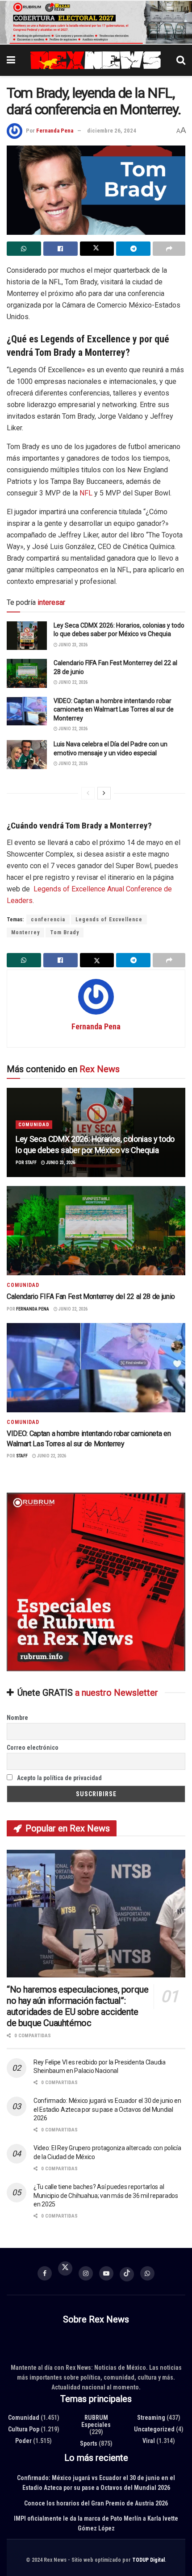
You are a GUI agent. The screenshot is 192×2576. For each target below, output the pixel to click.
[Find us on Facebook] (45, 2273)
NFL (86, 493)
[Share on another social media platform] (169, 249)
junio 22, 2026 (73, 683)
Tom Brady (65, 932)
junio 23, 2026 (73, 645)
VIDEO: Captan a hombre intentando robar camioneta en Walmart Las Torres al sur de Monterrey (114, 710)
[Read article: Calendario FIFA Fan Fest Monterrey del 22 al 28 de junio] (27, 674)
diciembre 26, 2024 (112, 131)
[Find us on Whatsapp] (147, 2273)
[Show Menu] (11, 60)
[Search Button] (181, 60)
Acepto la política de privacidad (59, 1778)
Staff (31, 1163)
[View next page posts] (104, 793)
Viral (149, 2441)
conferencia (48, 920)
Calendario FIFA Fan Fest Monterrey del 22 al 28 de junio (91, 1297)
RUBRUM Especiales (96, 2421)
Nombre (17, 1718)
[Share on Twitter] (97, 249)
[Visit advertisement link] (96, 22)
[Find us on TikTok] (127, 2274)
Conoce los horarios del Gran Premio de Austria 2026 (96, 2503)
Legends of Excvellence (109, 920)
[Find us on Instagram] (86, 2273)
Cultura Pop (24, 2429)
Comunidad (34, 1125)
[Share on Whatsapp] (24, 249)
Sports (89, 2443)
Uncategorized (154, 2429)
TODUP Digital (148, 2560)
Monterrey (25, 932)
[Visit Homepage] (96, 60)
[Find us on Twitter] (65, 2270)
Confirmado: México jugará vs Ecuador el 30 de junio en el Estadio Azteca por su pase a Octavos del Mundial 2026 (107, 2109)
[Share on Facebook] (61, 249)
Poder (23, 2441)
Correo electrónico (33, 1748)
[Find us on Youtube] (106, 2273)
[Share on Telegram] (133, 249)
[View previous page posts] (88, 793)
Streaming (151, 2418)
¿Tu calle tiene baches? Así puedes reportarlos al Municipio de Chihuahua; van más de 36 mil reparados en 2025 (106, 2195)
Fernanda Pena (55, 131)
